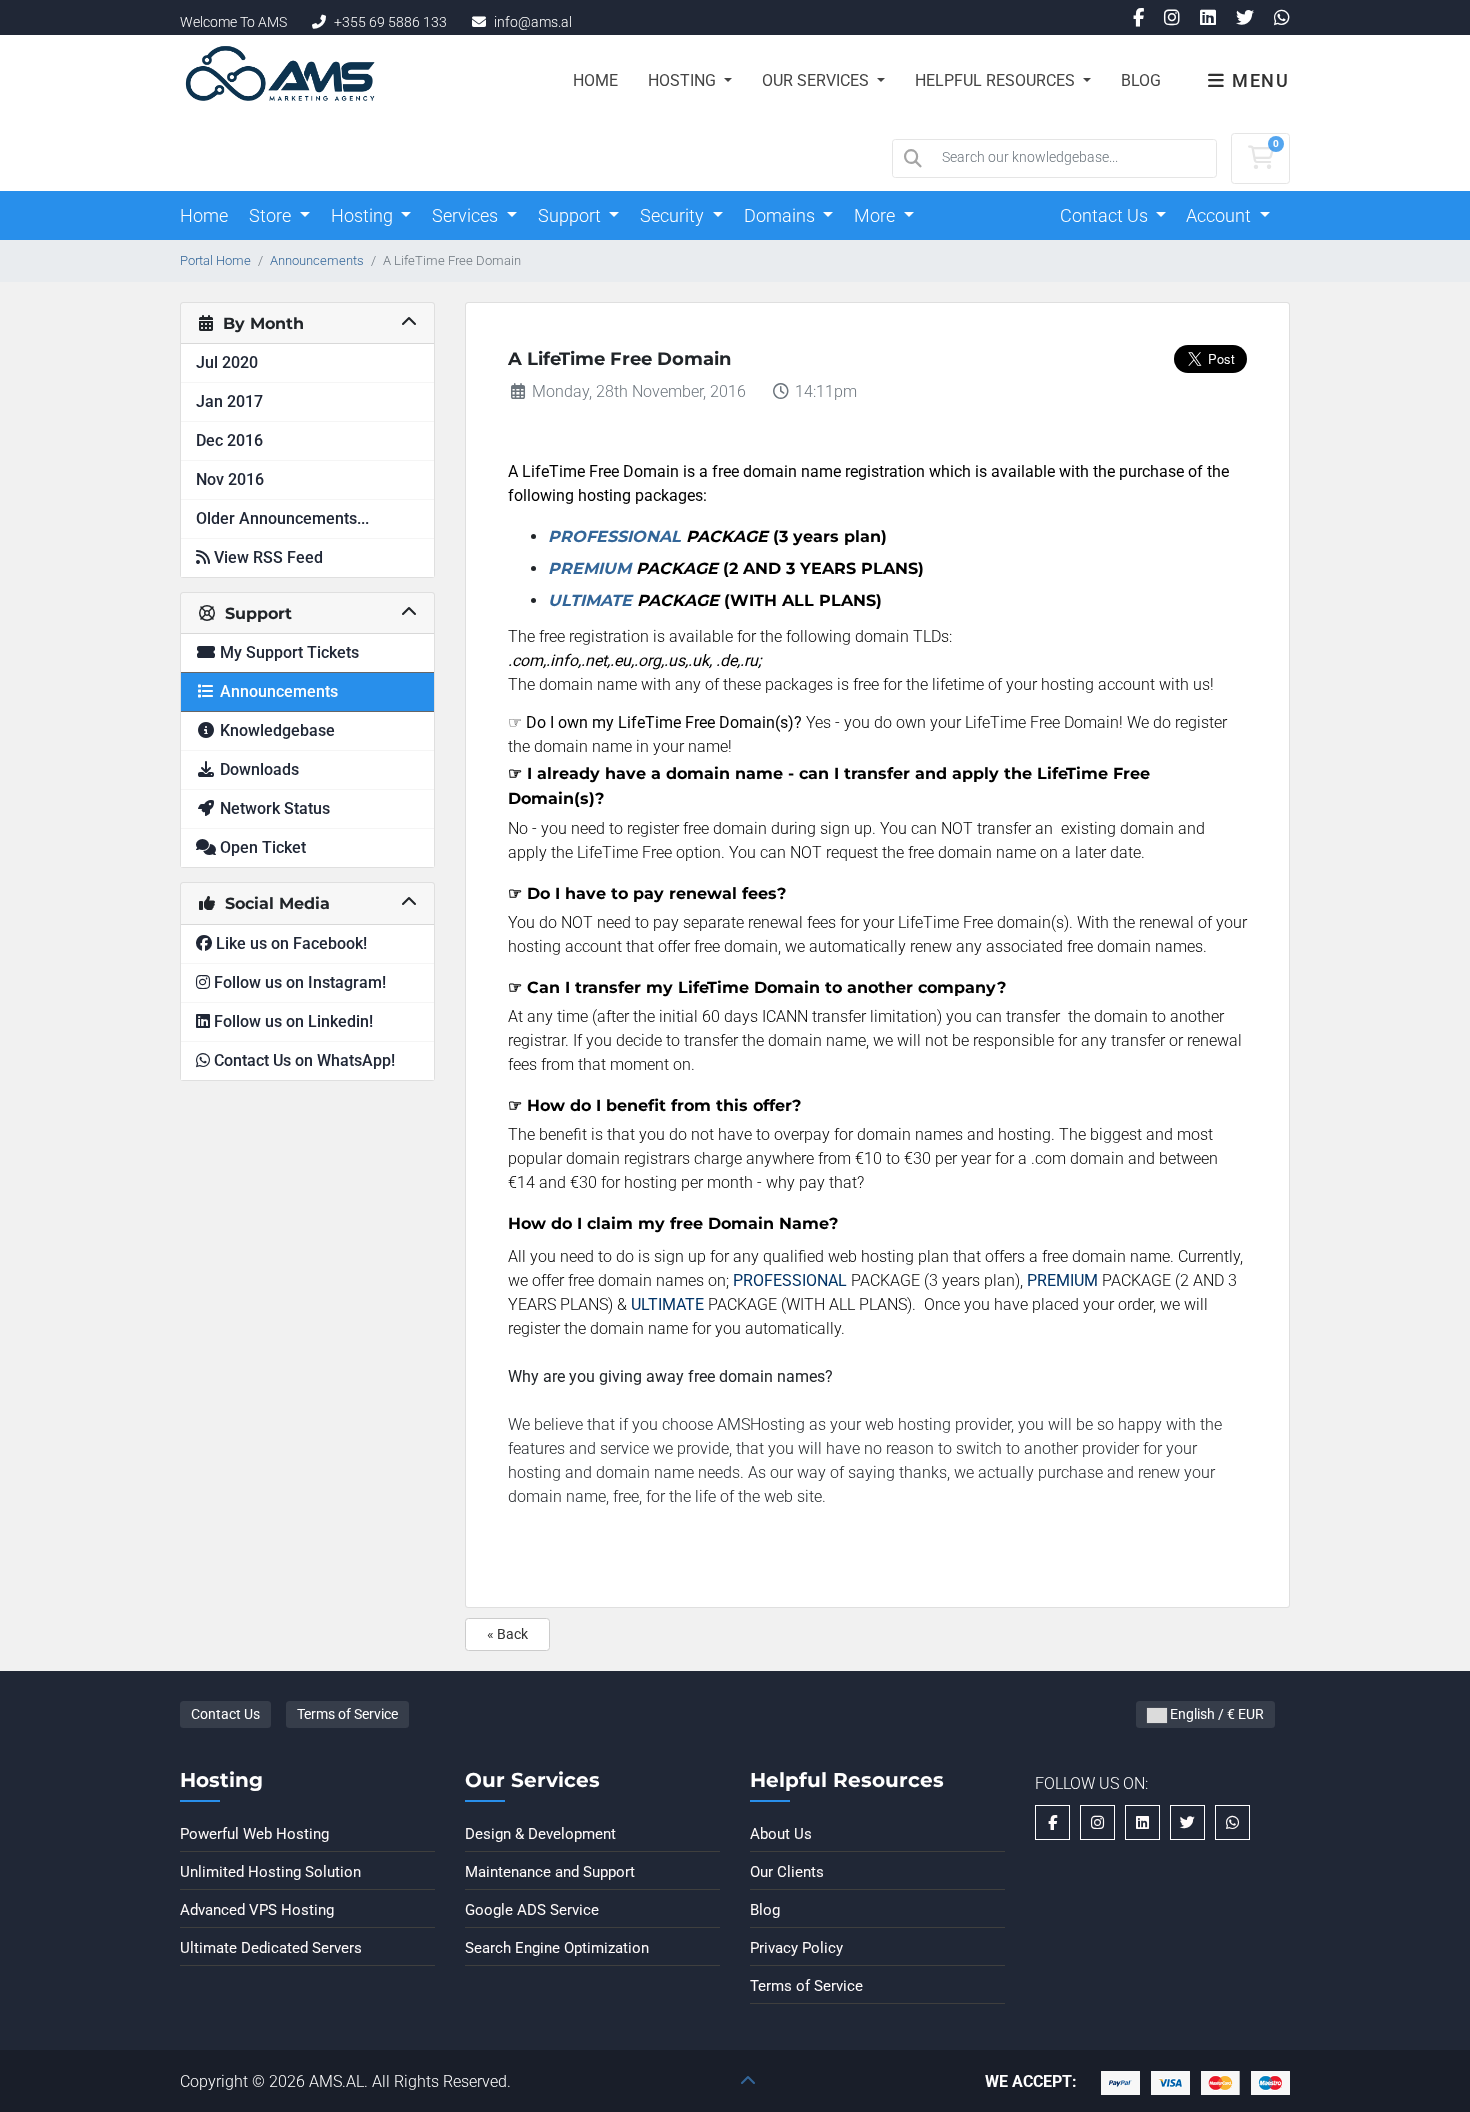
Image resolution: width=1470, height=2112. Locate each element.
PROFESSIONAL (614, 536)
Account (1220, 215)
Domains (781, 215)
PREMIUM (589, 568)
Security (674, 215)
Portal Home (215, 260)
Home (595, 80)
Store (272, 215)
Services (467, 215)
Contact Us (1106, 215)
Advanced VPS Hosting (257, 1910)
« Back (507, 1634)
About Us (781, 1834)
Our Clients (787, 1872)
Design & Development (540, 1834)
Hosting (684, 80)
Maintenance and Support (550, 1872)
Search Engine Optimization (557, 1948)
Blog (1141, 80)
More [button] (876, 215)
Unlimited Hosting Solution (270, 1872)
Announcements (317, 260)
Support (571, 215)
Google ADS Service (532, 1910)
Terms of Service (347, 1714)
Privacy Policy (796, 1948)
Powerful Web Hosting (254, 1834)
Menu (1258, 80)
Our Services (817, 80)
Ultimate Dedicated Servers (271, 1948)
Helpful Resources (997, 80)
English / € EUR (1215, 1714)
